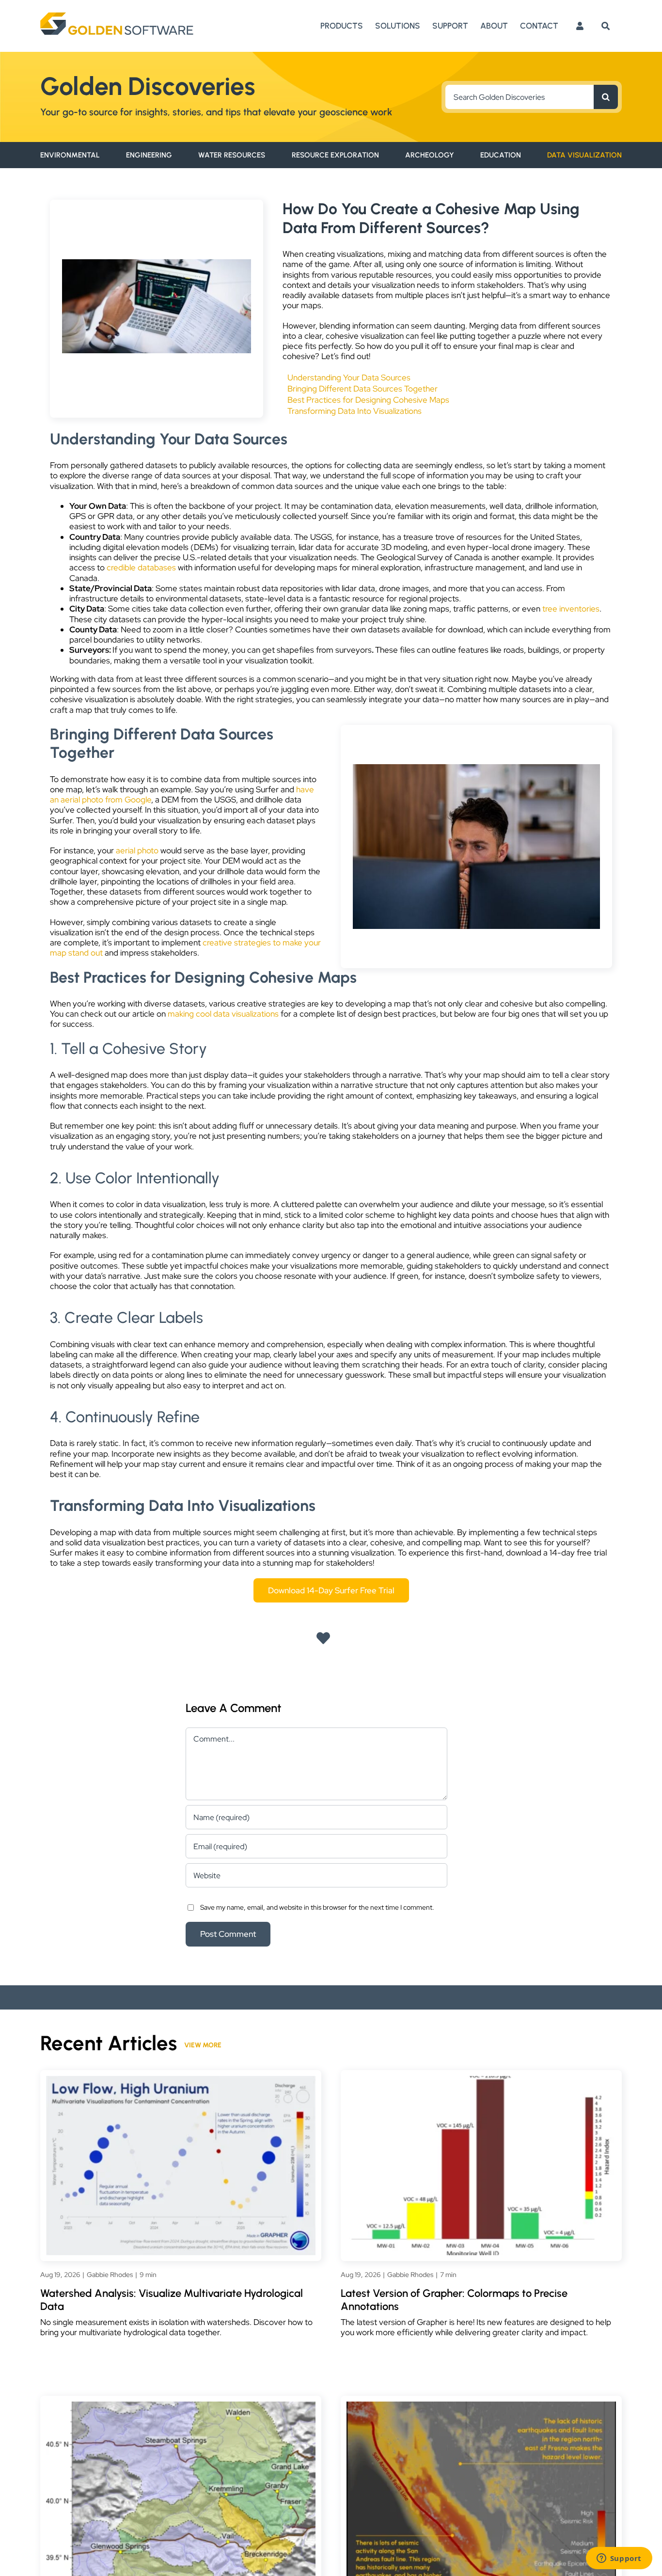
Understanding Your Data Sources (349, 378)
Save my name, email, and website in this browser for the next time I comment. (317, 1907)
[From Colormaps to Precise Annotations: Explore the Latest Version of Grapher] (481, 2081)
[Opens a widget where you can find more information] (619, 2559)
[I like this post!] (323, 1639)
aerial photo (137, 850)
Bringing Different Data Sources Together (363, 389)
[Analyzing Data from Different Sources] (157, 263)
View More (203, 2045)
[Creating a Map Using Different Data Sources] (476, 768)
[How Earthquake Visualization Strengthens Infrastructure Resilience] (481, 2406)
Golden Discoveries (148, 86)
